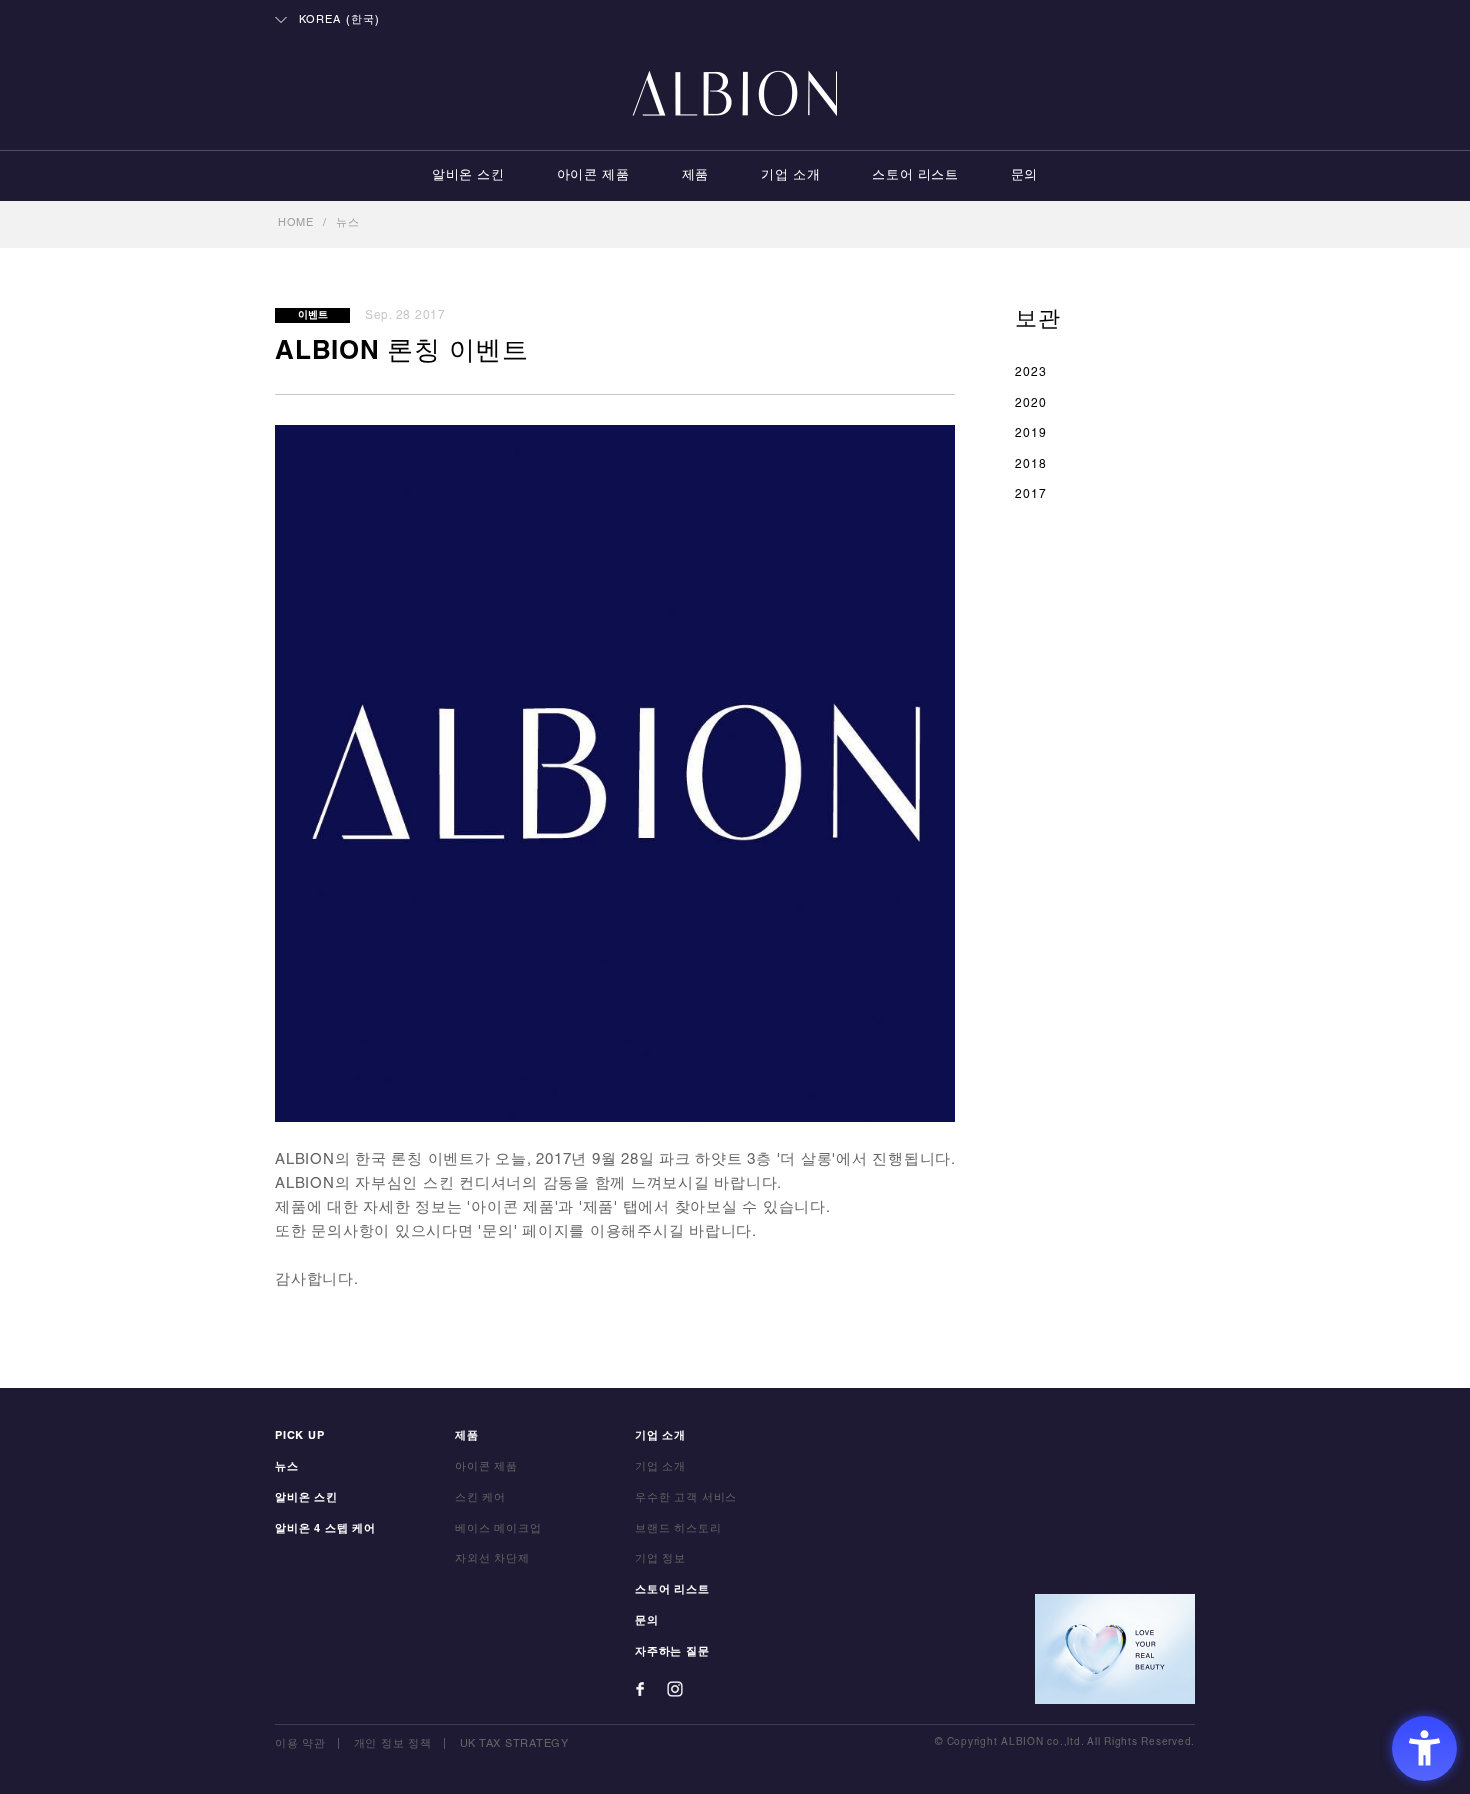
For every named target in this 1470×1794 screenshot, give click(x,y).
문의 (1024, 176)
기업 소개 (790, 176)
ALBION (735, 95)
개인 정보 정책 (393, 1744)
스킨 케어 (480, 1498)
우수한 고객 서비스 (686, 1498)
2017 (1031, 494)
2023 (1031, 372)
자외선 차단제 (492, 1559)
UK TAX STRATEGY (514, 1744)
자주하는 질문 (672, 1652)
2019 (1031, 433)
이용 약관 (300, 1744)
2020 (1031, 403)
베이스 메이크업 (498, 1529)
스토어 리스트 (915, 176)
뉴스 (348, 223)
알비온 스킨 (468, 176)
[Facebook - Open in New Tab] (640, 1689)
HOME (296, 223)
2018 (1031, 464)
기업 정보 (660, 1559)
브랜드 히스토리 (678, 1529)
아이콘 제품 (593, 176)
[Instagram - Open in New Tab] (675, 1689)
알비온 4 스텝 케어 (325, 1529)
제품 (695, 176)
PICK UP (300, 1436)
